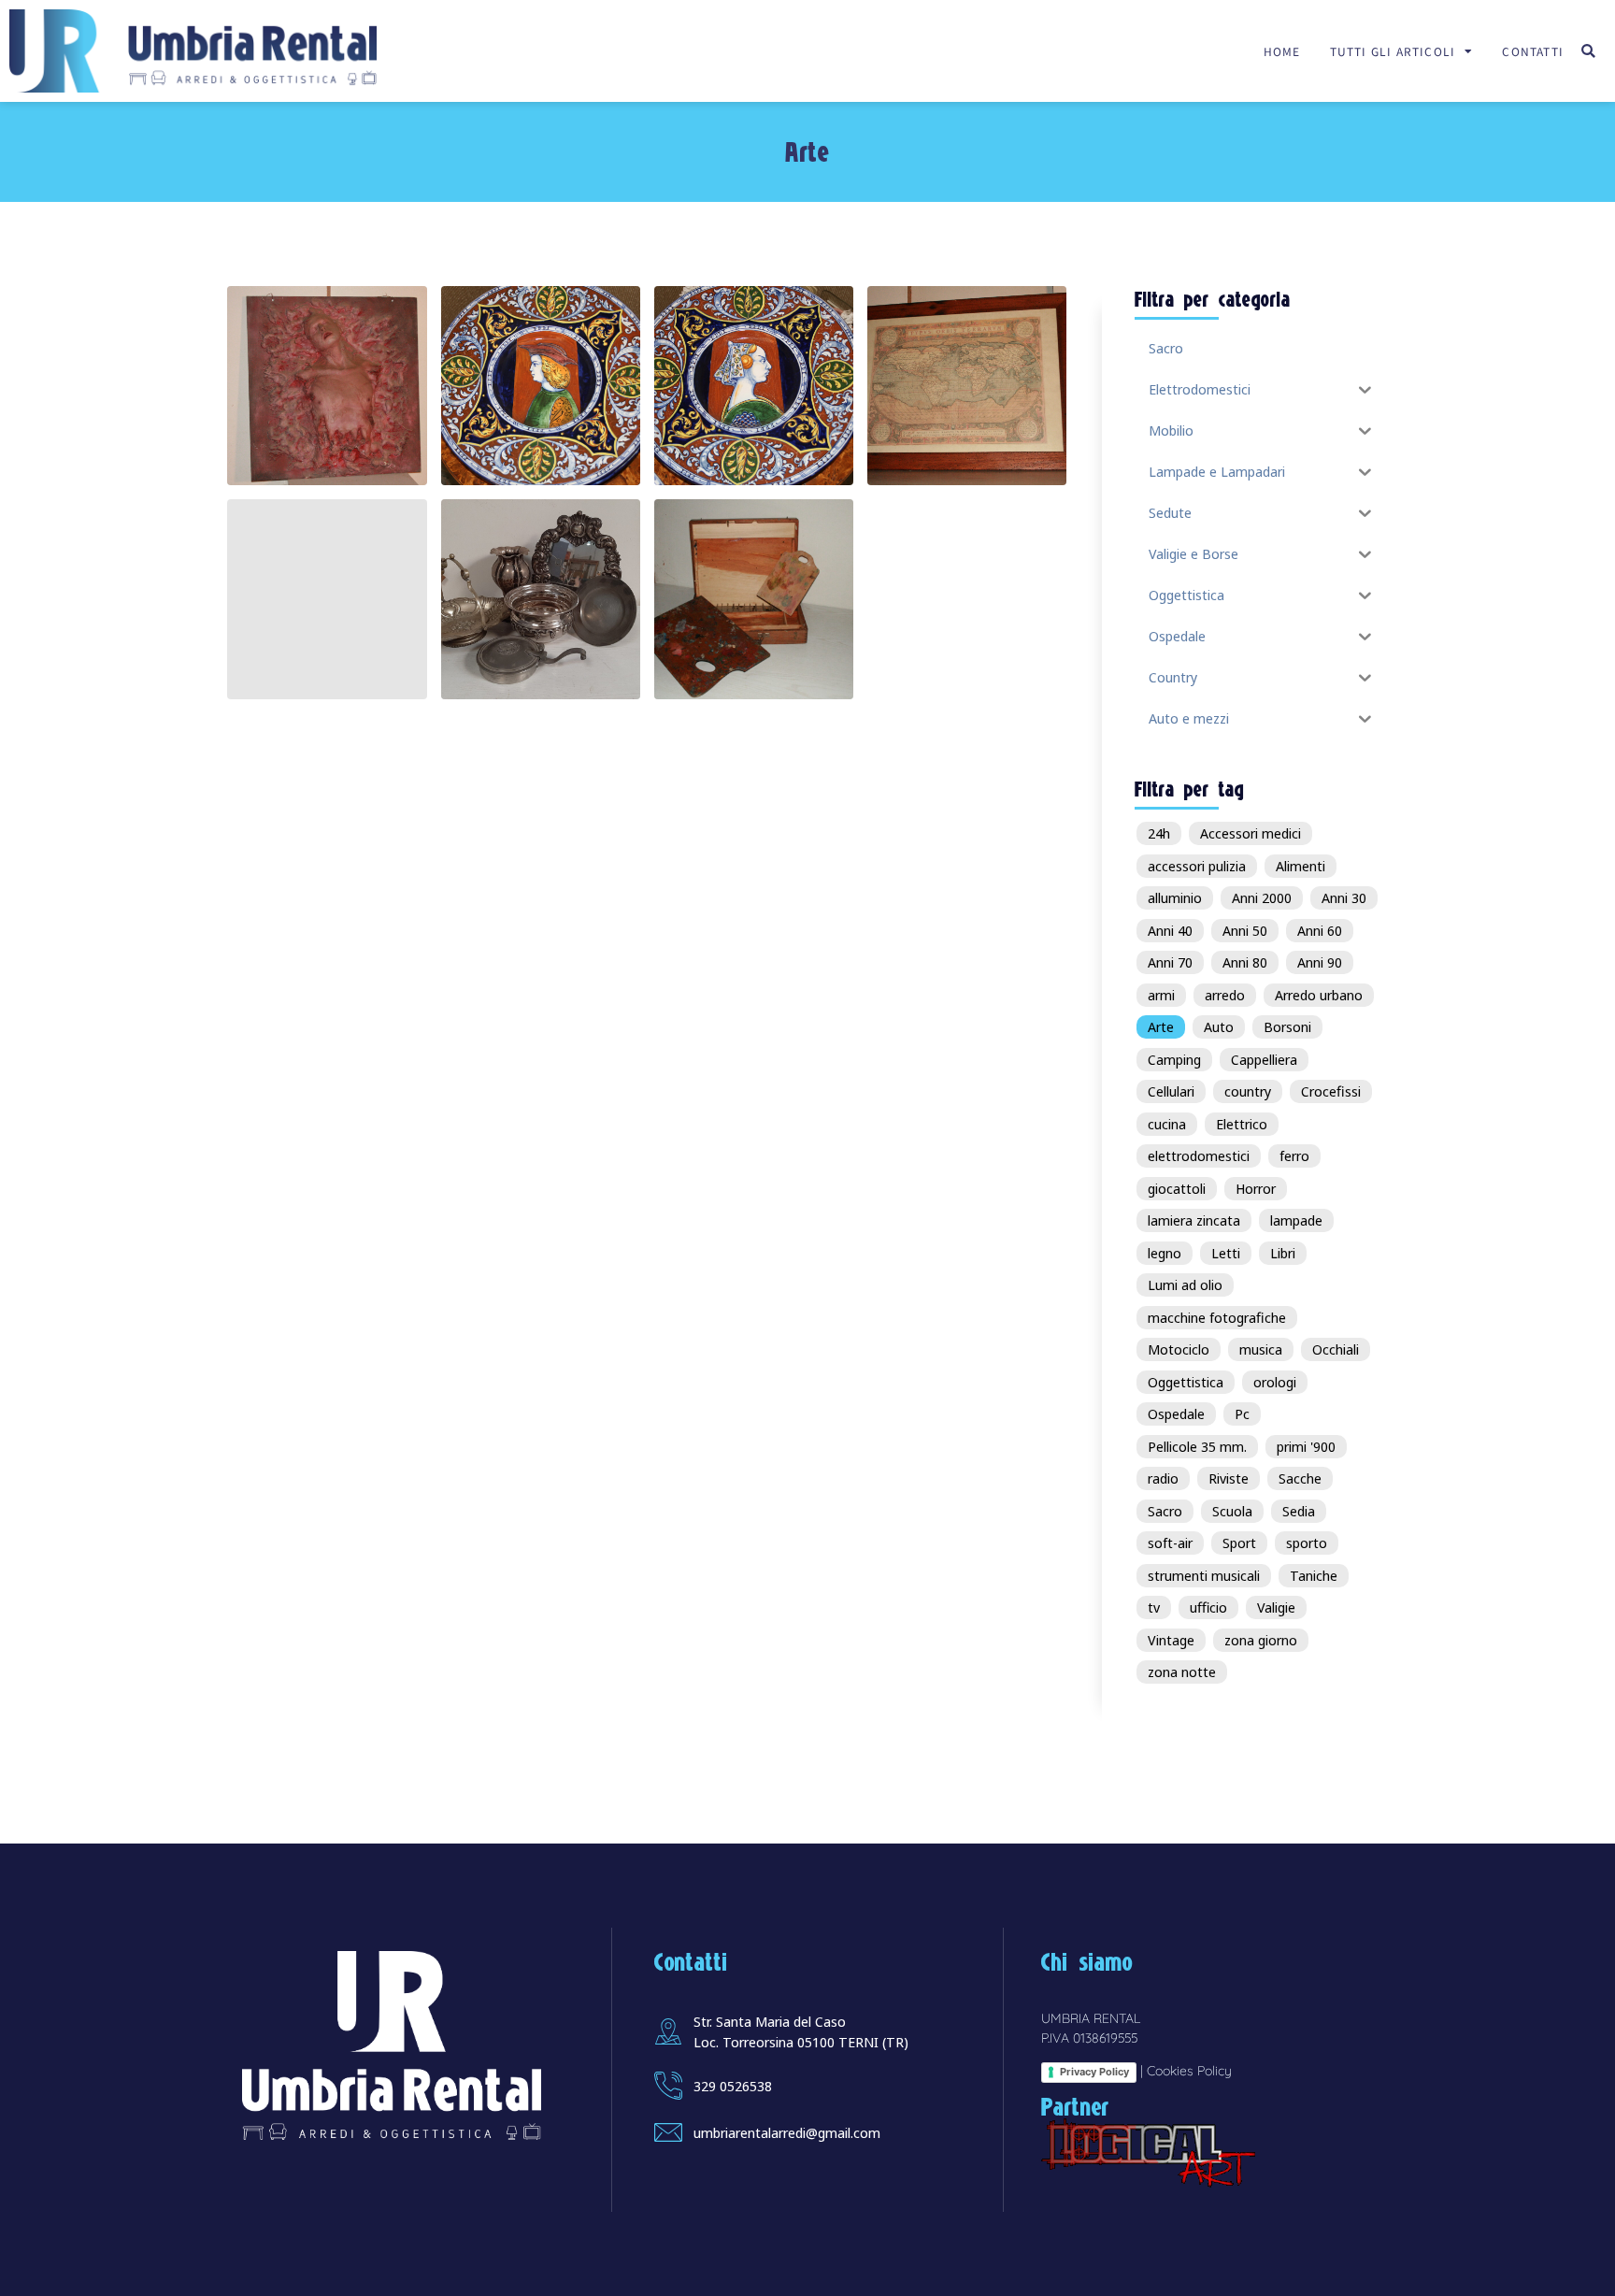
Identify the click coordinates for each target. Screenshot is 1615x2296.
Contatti (1533, 51)
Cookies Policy (1189, 2071)
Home (1282, 51)
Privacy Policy (1094, 2072)
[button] (1588, 51)
